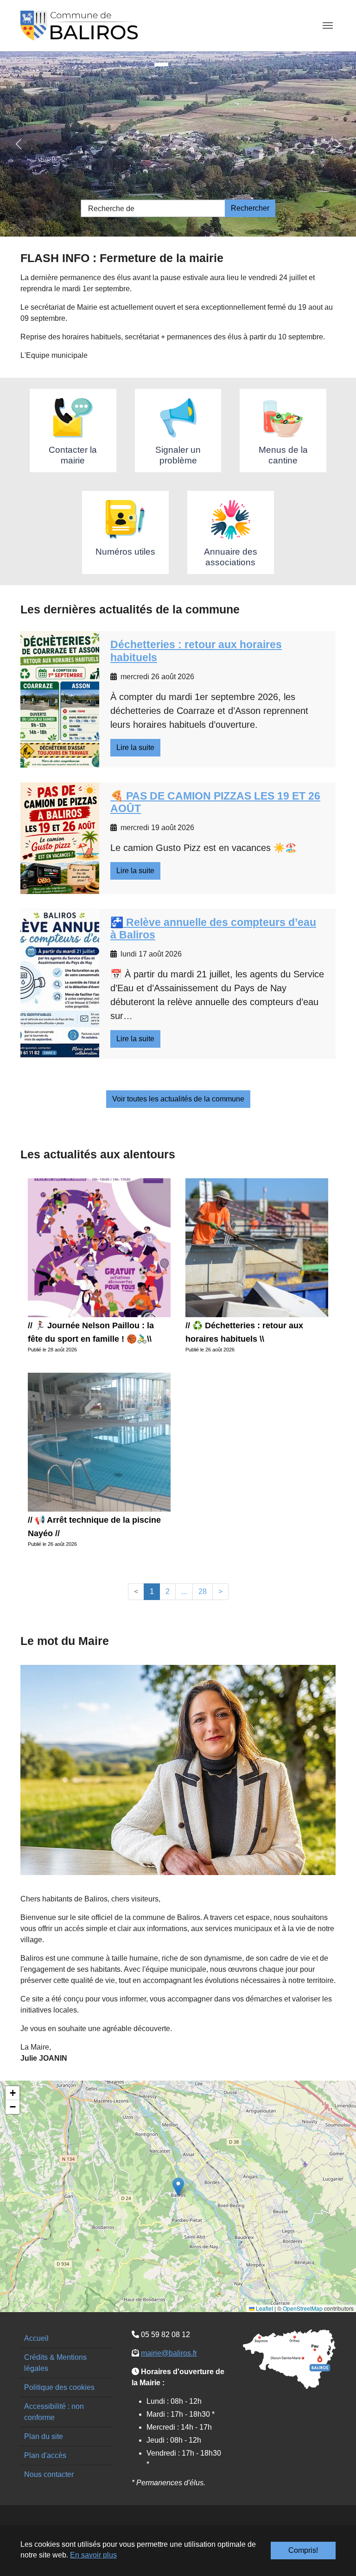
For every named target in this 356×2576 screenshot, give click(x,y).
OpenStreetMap (303, 2308)
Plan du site (44, 2436)
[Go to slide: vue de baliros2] (178, 64)
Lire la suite (135, 747)
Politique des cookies (59, 2387)
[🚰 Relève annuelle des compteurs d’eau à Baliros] (60, 984)
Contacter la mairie (73, 455)
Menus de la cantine (283, 455)
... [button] (184, 1591)
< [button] (136, 1591)
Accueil (36, 2338)
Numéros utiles (125, 552)
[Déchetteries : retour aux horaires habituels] (60, 699)
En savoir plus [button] (93, 2555)
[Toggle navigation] (328, 25)
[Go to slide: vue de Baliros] (161, 64)
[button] (178, 2187)
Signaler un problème (178, 455)
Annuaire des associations (231, 557)
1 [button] (152, 1591)
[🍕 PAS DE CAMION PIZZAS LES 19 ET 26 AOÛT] (60, 838)
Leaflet (264, 2308)
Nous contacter (49, 2474)
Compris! (303, 2550)
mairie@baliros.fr (169, 2353)
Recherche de (111, 209)
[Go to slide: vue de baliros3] (195, 64)
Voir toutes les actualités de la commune (178, 1099)
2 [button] (168, 1591)
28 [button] (203, 1591)
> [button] (220, 1591)
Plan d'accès (45, 2455)
